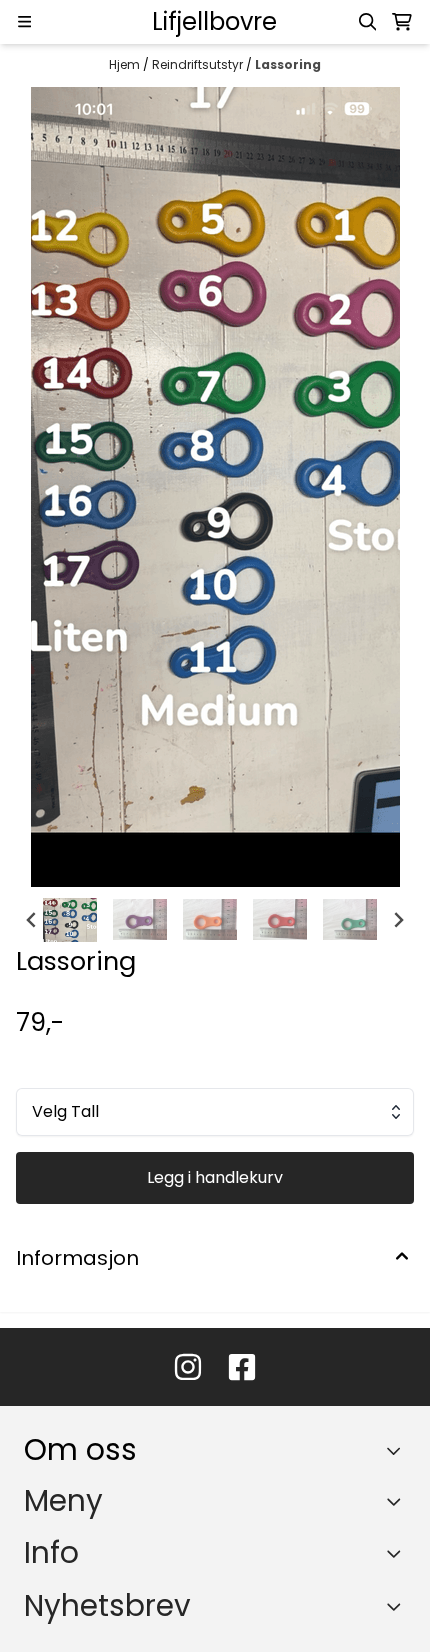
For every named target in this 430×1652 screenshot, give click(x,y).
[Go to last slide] (32, 920)
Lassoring (288, 64)
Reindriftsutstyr (199, 64)
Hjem (126, 64)
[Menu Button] (24, 21)
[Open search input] (368, 22)
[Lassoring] (215, 487)
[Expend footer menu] (398, 1501)
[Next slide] (398, 920)
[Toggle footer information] (398, 1450)
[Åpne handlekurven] (402, 22)
